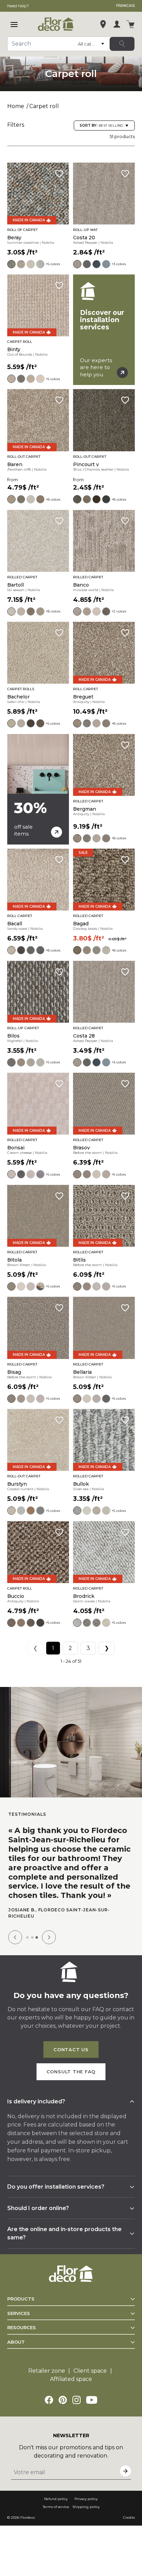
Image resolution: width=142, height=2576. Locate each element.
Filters (16, 125)
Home (16, 106)
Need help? (18, 6)
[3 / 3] (37, 1941)
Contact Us (71, 2053)
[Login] (117, 24)
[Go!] (122, 44)
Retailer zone (47, 2374)
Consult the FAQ (71, 2075)
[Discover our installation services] (104, 330)
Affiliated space (71, 2382)
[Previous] (15, 1940)
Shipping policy (86, 2510)
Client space (90, 2374)
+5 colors (53, 264)
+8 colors (53, 499)
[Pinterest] (63, 2403)
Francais (125, 6)
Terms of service (56, 2510)
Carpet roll (44, 106)
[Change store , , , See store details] (103, 24)
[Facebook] (49, 2403)
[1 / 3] (27, 1941)
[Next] (49, 1940)
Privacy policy (86, 2502)
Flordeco (28, 2521)
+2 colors (119, 611)
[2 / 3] (32, 1941)
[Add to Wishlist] (59, 174)
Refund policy (56, 2502)
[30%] (38, 789)
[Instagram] (77, 2403)
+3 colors (119, 264)
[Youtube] (92, 2403)
